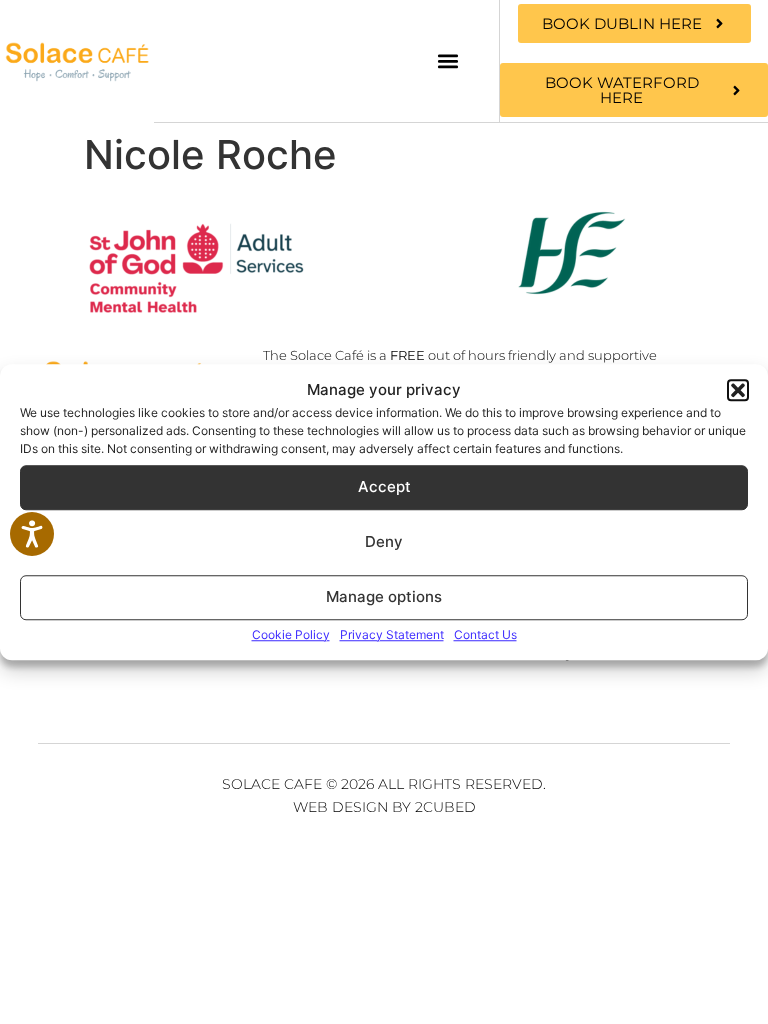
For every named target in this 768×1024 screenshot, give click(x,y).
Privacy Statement (392, 634)
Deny (384, 541)
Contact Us (485, 634)
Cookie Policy (291, 634)
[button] (738, 391)
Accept (384, 486)
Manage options (384, 596)
